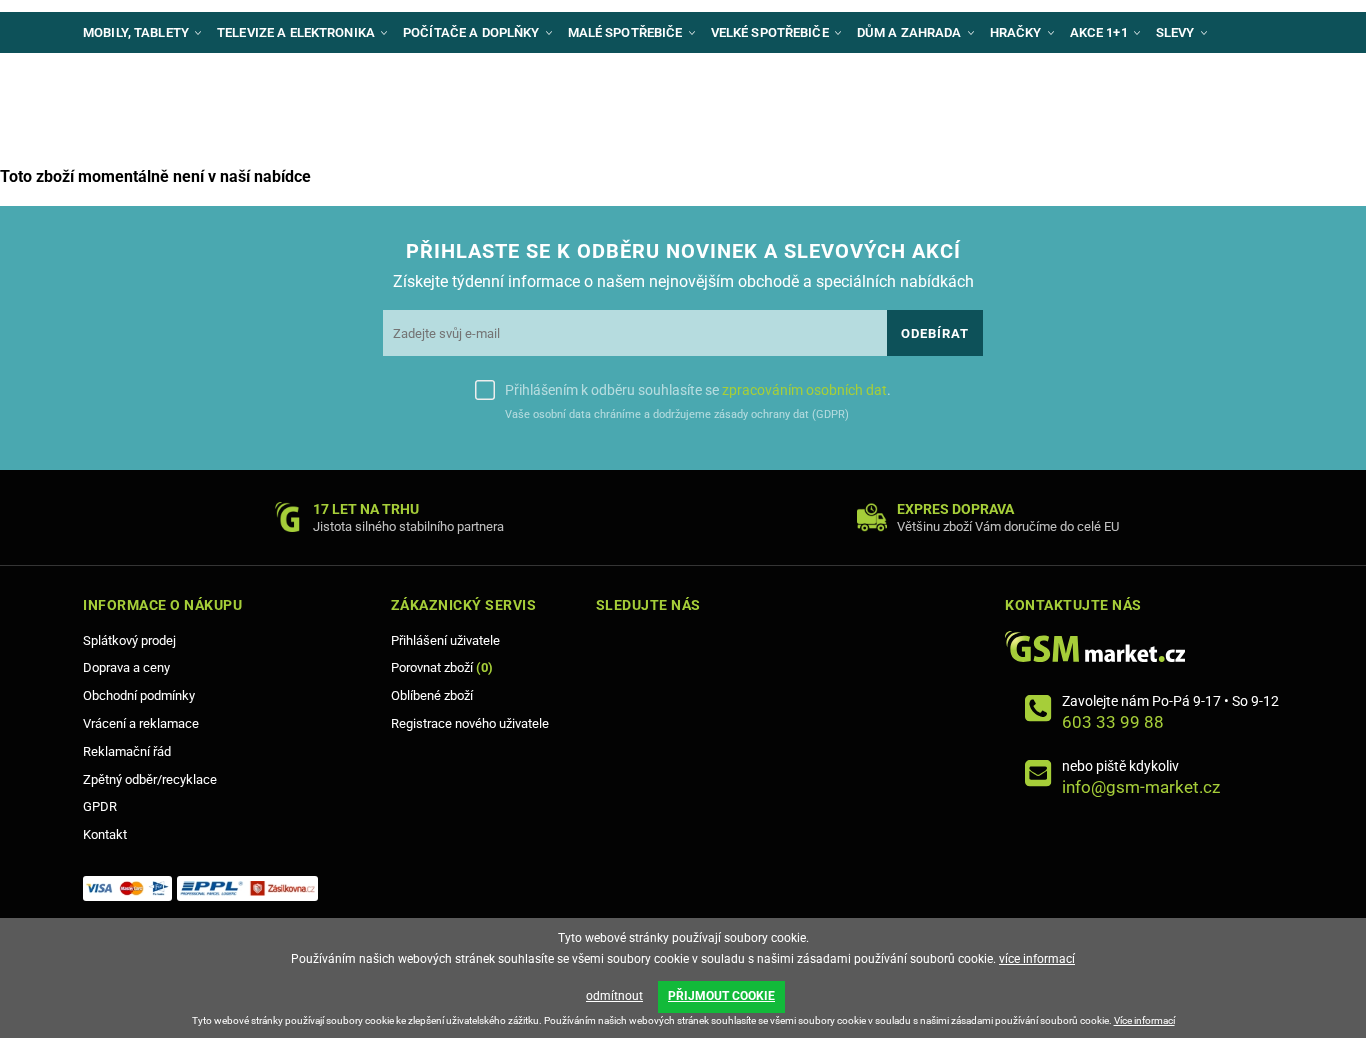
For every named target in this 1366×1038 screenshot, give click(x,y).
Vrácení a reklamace (141, 723)
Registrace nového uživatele (470, 723)
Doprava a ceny (126, 667)
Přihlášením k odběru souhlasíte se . (698, 390)
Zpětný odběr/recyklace (150, 779)
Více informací (1144, 1020)
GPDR (100, 806)
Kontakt (105, 834)
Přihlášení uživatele (445, 640)
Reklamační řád (127, 751)
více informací (1037, 959)
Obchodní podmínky (139, 695)
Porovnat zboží (442, 667)
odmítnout (614, 996)
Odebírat (935, 333)
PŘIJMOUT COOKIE (721, 996)
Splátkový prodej (129, 640)
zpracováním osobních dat (804, 390)
